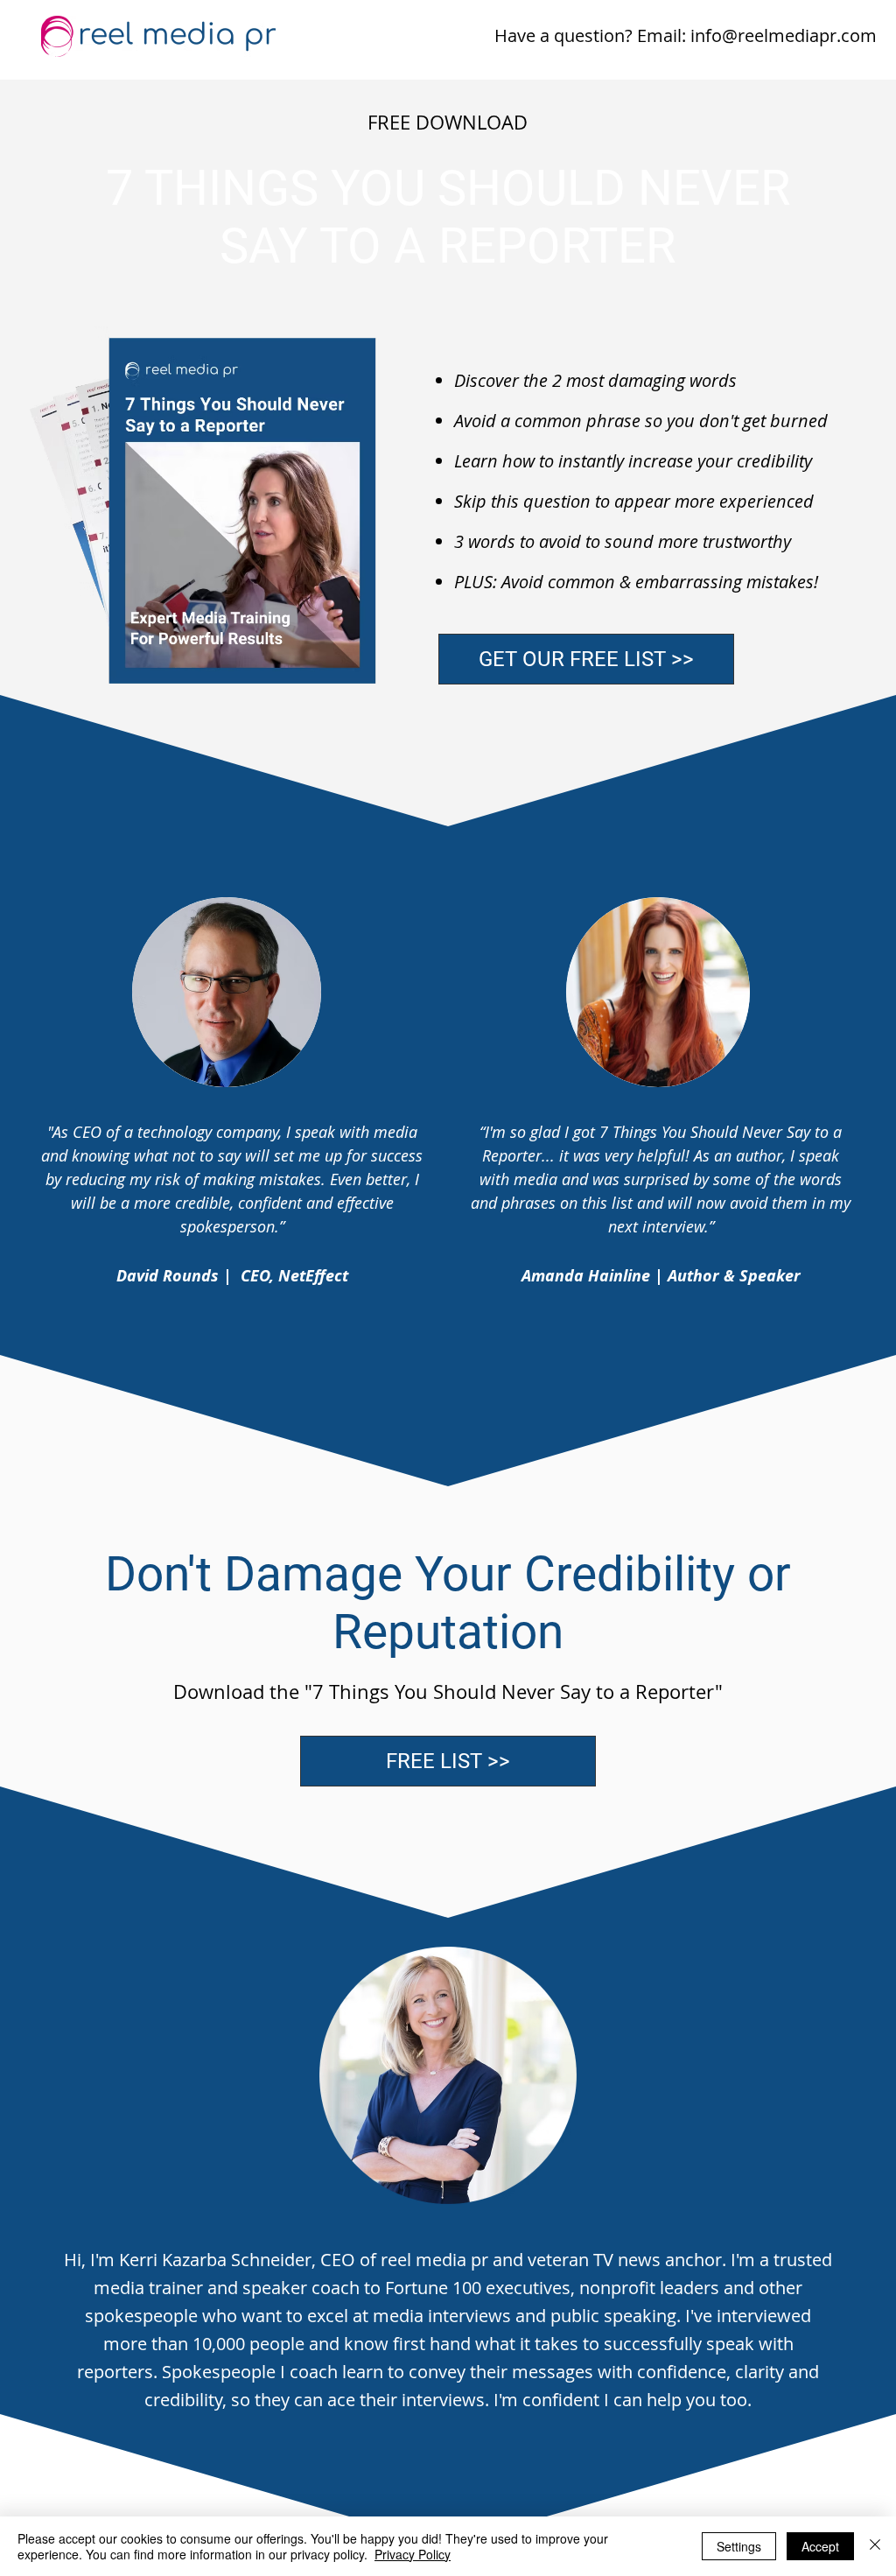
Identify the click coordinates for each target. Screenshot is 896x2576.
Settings (739, 2546)
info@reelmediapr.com (784, 35)
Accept (820, 2546)
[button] (586, 659)
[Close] (875, 2546)
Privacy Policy (413, 2554)
